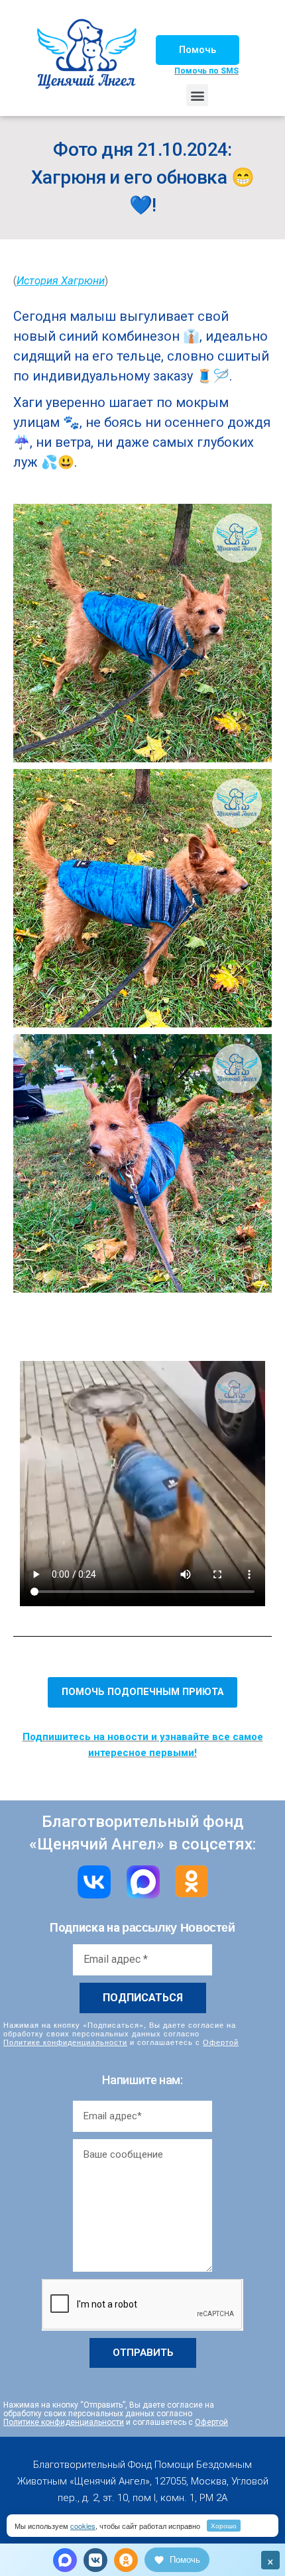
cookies (83, 2526)
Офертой (221, 2042)
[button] (198, 50)
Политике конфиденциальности (65, 2042)
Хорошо (224, 2526)
